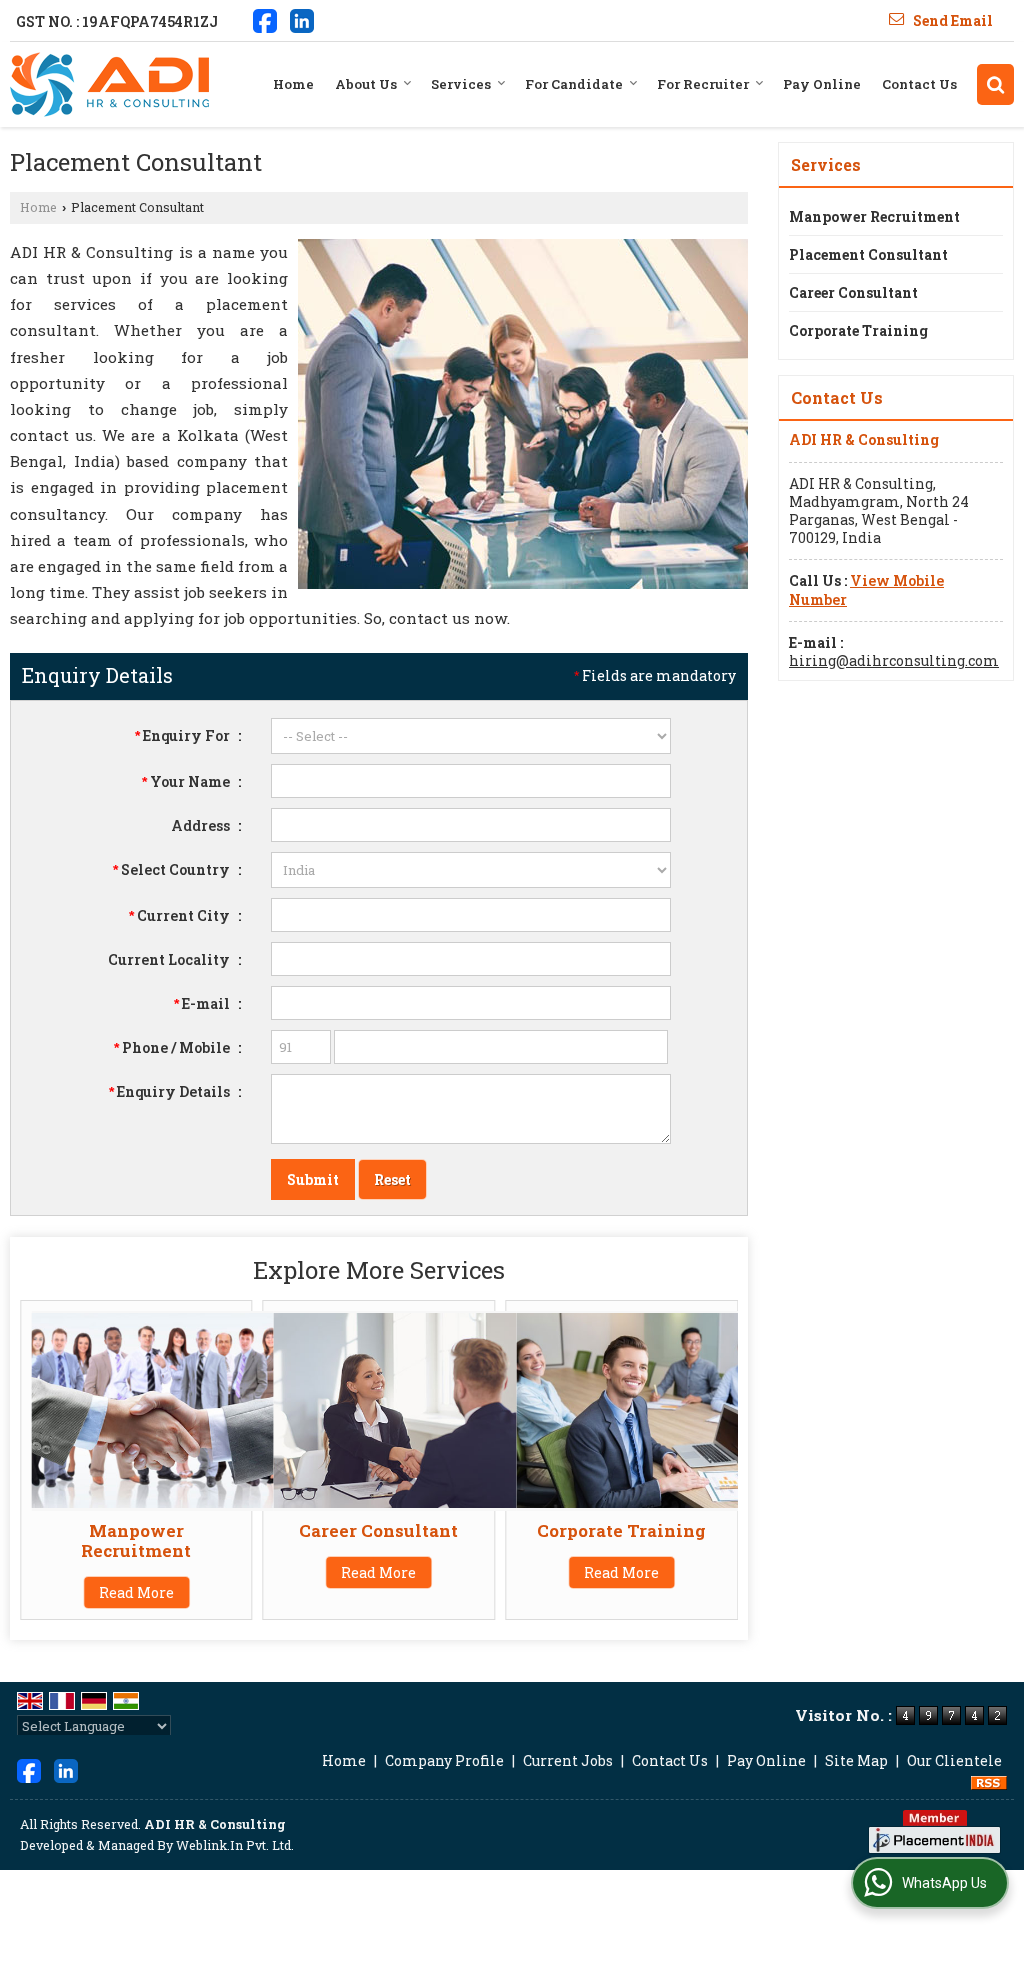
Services (461, 84)
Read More (136, 1592)
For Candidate (574, 84)
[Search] (995, 84)
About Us (366, 84)
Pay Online (822, 84)
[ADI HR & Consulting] (109, 84)
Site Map (856, 1760)
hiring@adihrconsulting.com (894, 660)
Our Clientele (954, 1760)
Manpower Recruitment (136, 1540)
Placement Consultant (868, 254)
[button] (866, 589)
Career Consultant (378, 1530)
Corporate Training (621, 1530)
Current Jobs (568, 1760)
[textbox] (471, 915)
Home (293, 84)
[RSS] (989, 1781)
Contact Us (919, 84)
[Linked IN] (302, 19)
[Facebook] (265, 19)
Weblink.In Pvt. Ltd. (235, 1845)
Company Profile (444, 1760)
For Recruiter (703, 84)
